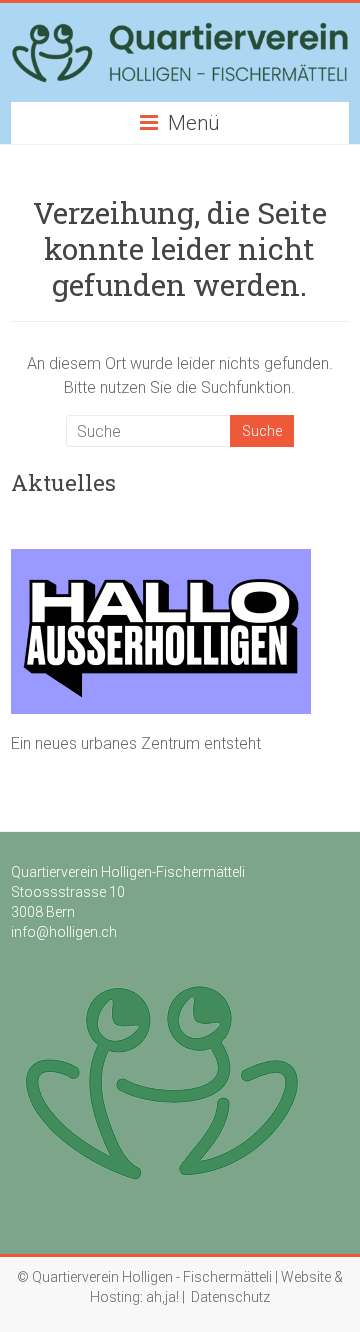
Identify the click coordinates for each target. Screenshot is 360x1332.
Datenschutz (230, 1297)
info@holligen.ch (64, 932)
